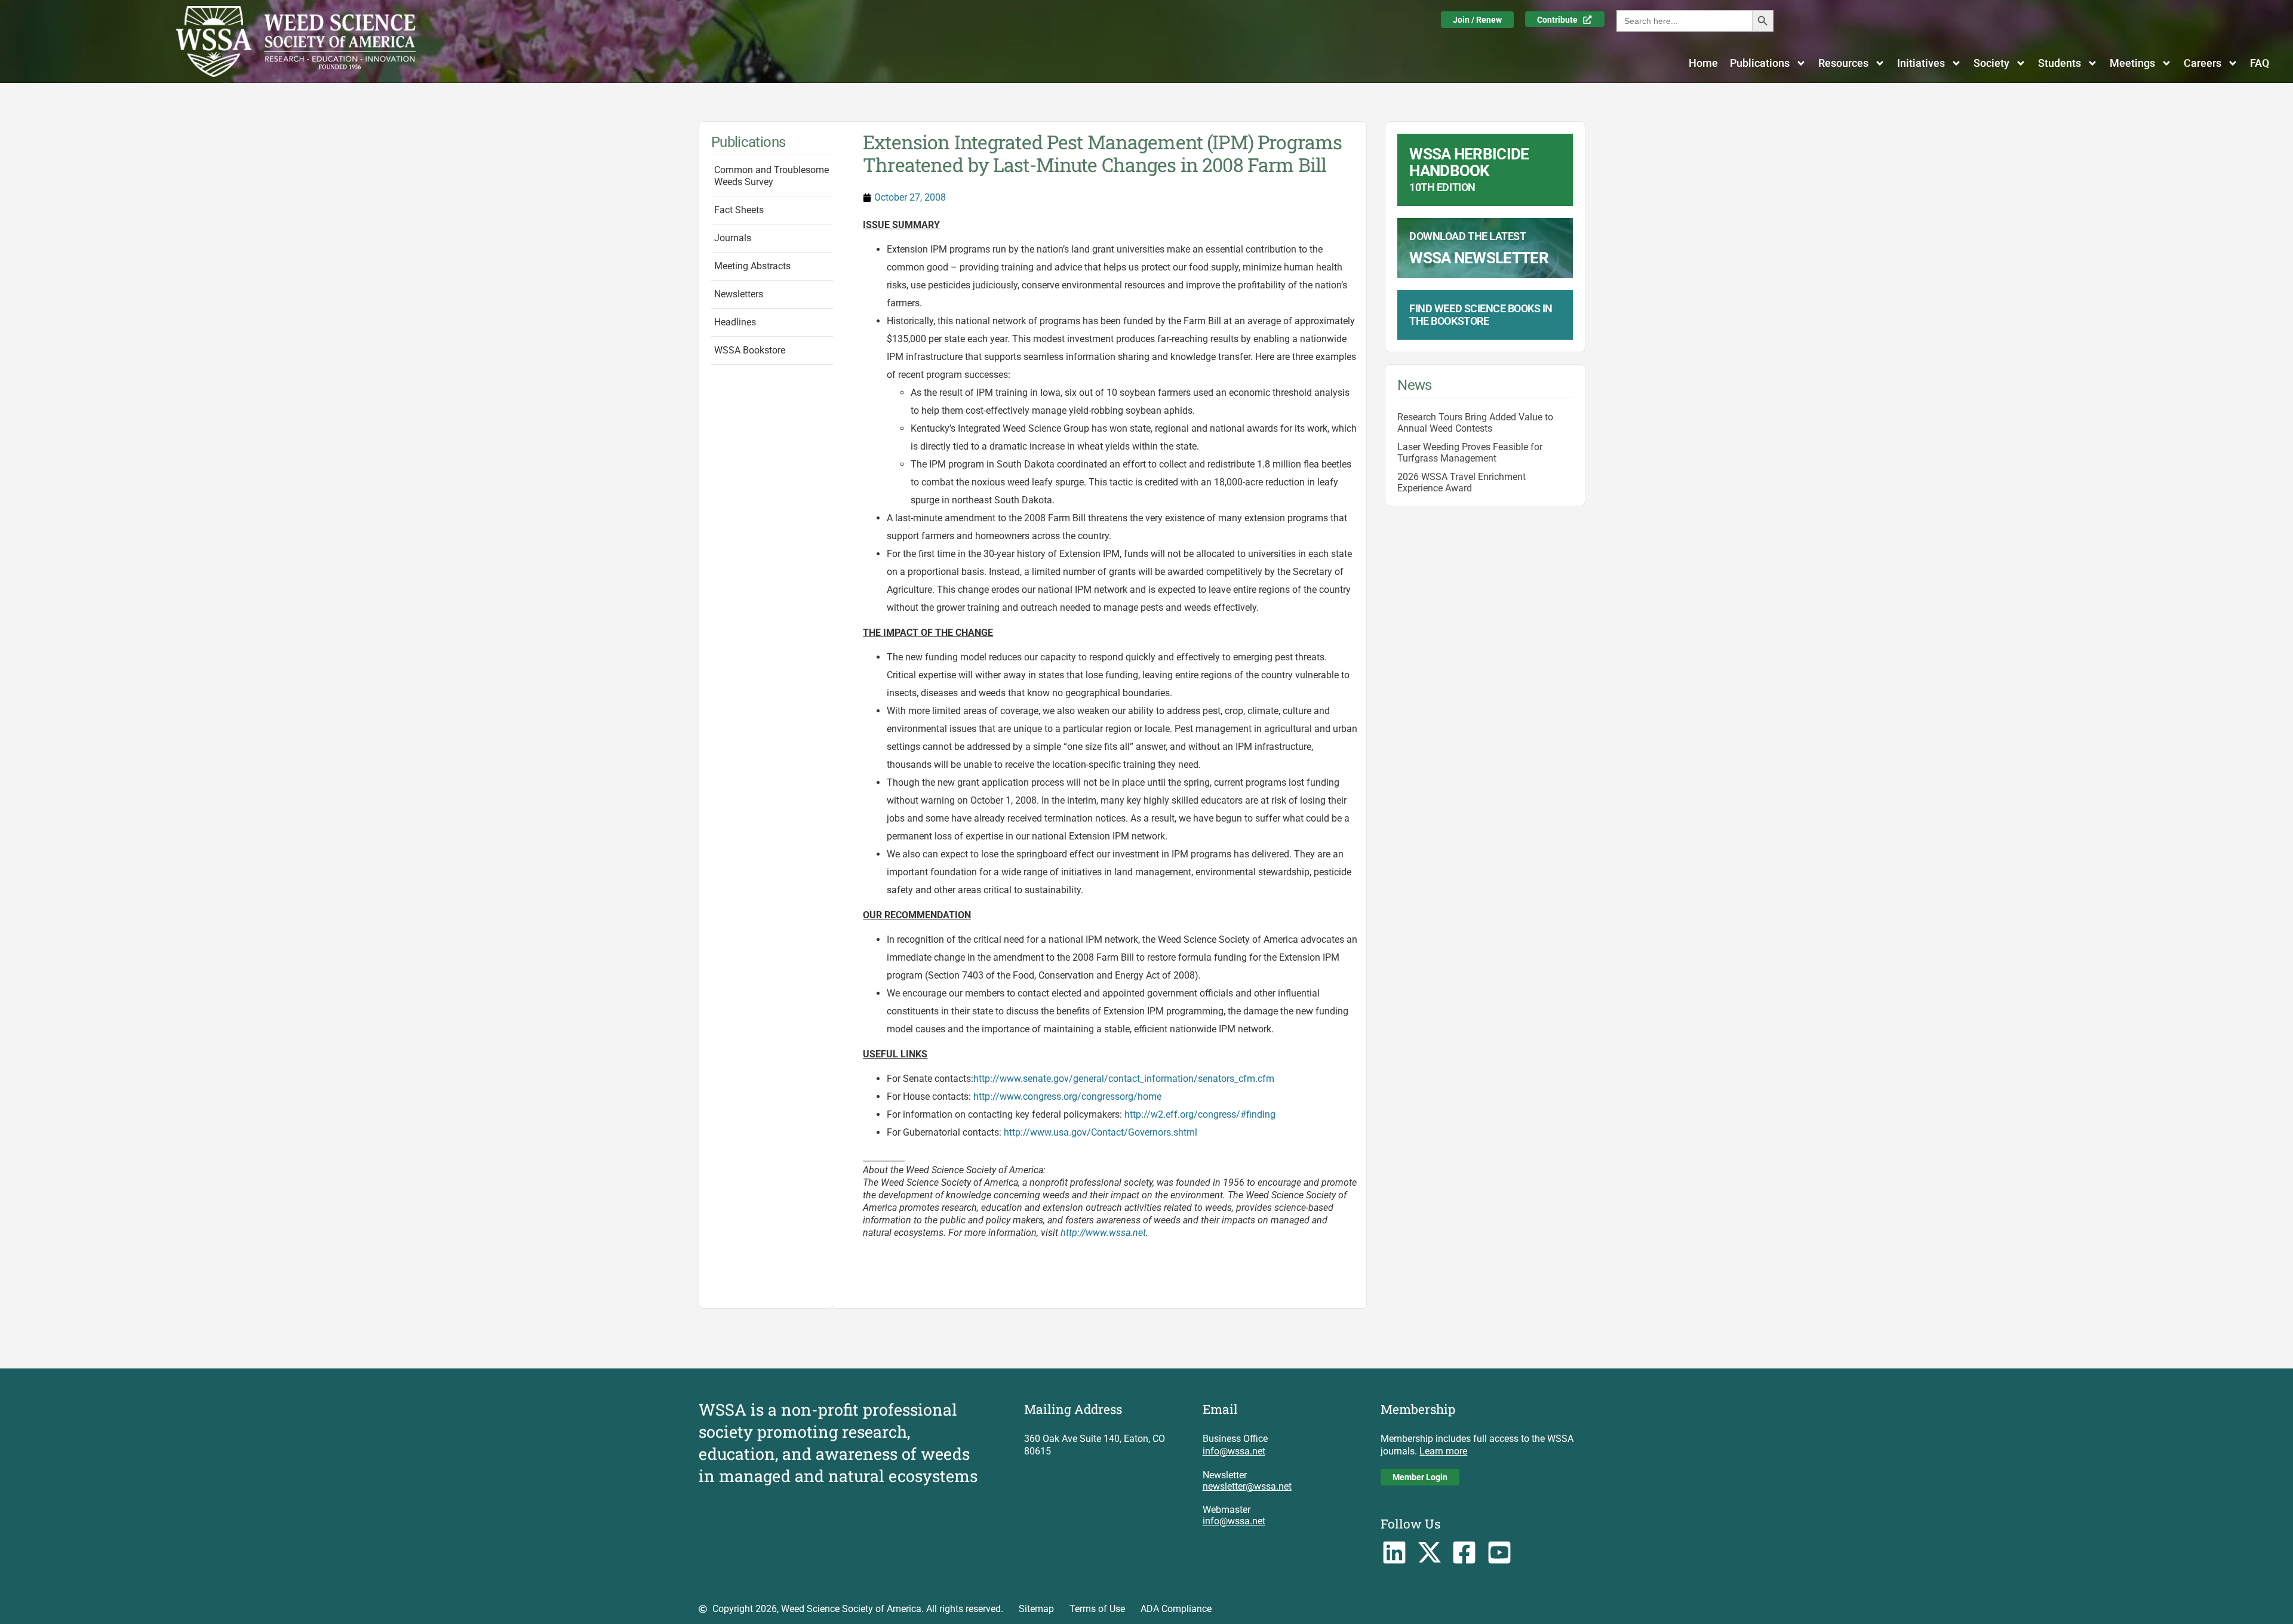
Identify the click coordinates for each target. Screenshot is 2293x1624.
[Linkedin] (1394, 1553)
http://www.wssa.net (1103, 1233)
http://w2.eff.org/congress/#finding (1200, 1114)
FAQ (2260, 63)
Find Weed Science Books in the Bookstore (1481, 315)
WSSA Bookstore (750, 350)
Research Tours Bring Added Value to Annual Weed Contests (1475, 423)
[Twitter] (1429, 1553)
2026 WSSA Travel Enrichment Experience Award (1461, 482)
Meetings (2132, 63)
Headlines (735, 322)
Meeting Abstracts (752, 266)
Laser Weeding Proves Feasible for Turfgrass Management (1470, 453)
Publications (1760, 63)
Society (1991, 63)
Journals (733, 238)
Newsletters (739, 294)
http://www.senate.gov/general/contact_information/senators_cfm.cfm (1124, 1079)
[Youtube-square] (1500, 1553)
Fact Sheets (739, 210)
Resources (1843, 63)
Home (1703, 63)
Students (2060, 63)
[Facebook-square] (1464, 1553)
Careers (2203, 63)
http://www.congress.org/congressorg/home (1067, 1096)
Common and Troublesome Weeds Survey (771, 176)
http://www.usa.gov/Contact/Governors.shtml (1101, 1132)
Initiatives (1921, 63)
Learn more (1443, 1451)
